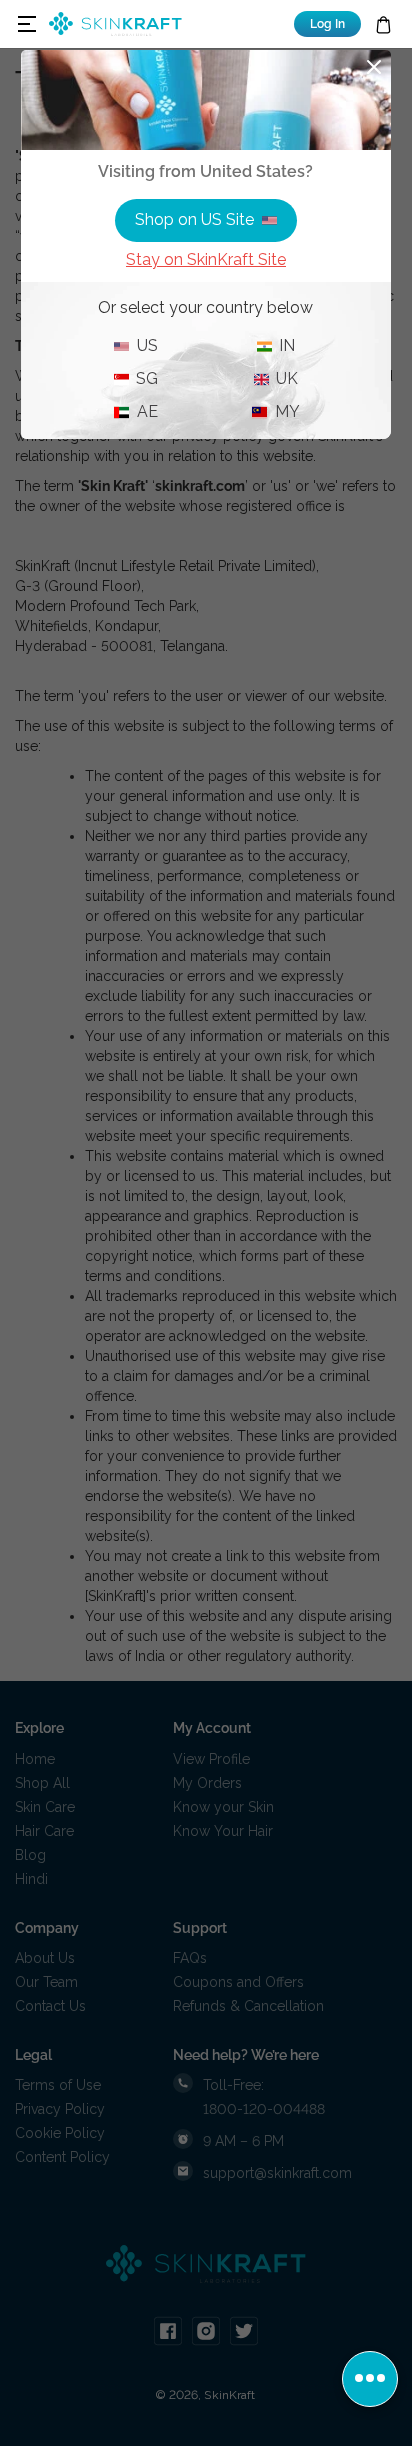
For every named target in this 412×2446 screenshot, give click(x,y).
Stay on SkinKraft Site (206, 259)
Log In (327, 24)
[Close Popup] (374, 67)
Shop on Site (194, 219)
